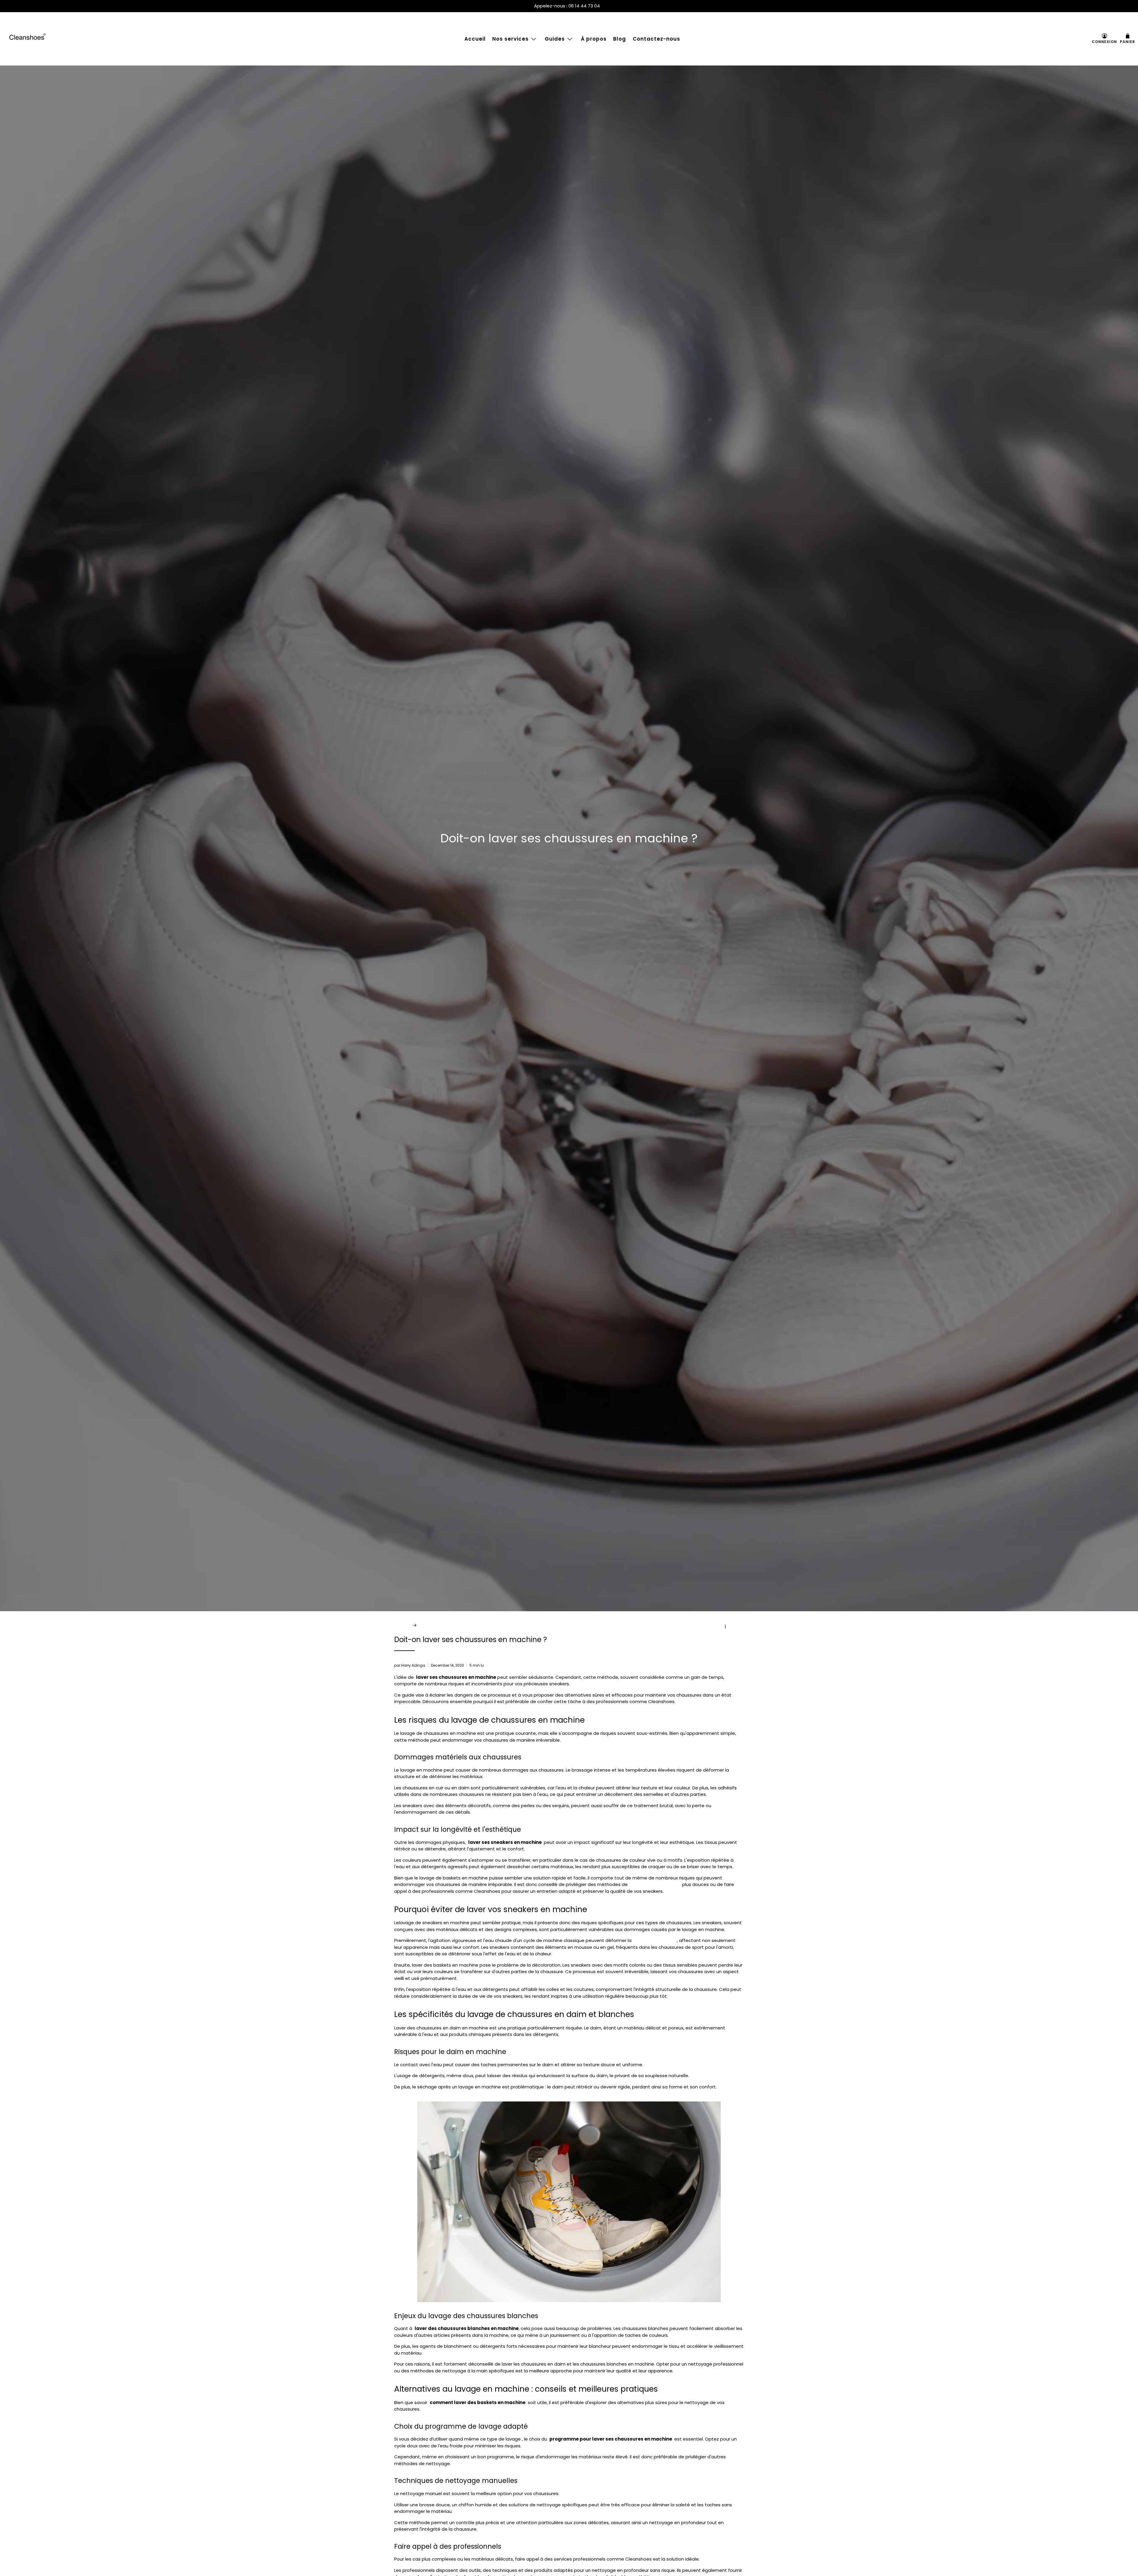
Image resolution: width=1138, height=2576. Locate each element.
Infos (424, 1625)
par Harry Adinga (410, 1665)
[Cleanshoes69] (28, 39)
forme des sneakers (654, 1940)
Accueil (475, 39)
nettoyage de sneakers (655, 1884)
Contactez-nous (656, 39)
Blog (620, 39)
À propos (594, 39)
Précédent (711, 1626)
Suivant (736, 1626)
